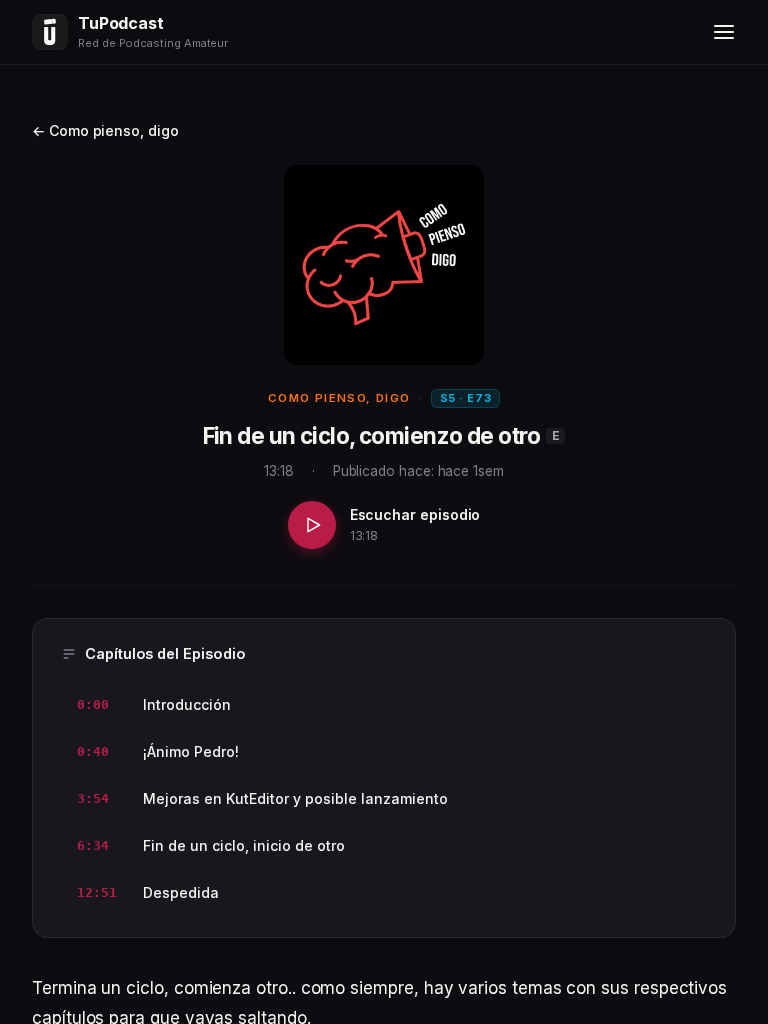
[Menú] (724, 32)
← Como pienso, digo (105, 130)
